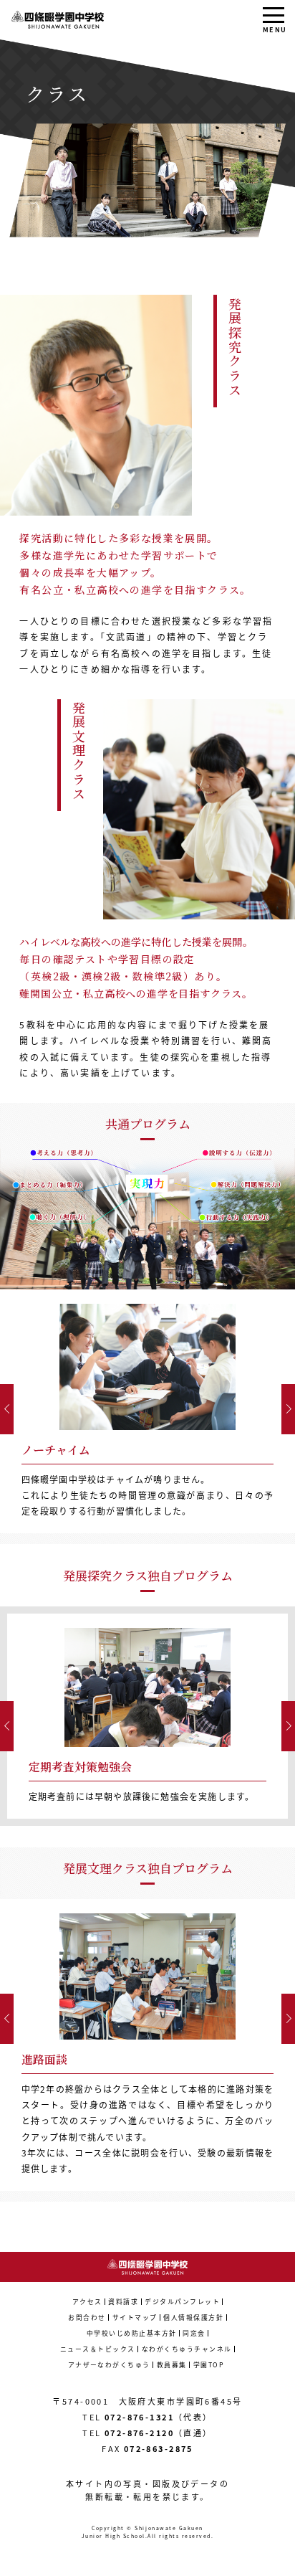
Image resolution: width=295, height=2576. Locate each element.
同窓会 (194, 2333)
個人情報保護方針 (193, 2317)
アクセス (87, 2302)
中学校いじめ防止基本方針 (132, 2333)
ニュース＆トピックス (98, 2349)
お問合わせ (87, 2317)
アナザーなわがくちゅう (109, 2365)
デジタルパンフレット (182, 2302)
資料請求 (123, 2302)
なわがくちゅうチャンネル (187, 2349)
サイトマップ (135, 2317)
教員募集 (172, 2365)
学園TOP (209, 2365)
